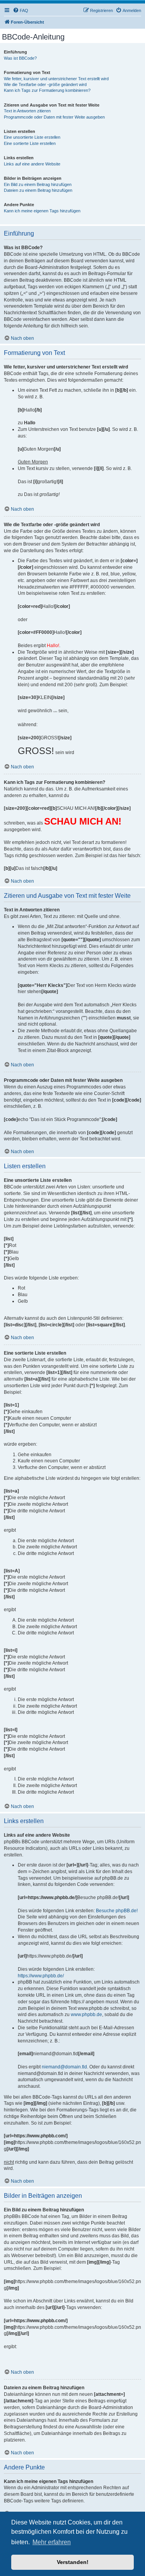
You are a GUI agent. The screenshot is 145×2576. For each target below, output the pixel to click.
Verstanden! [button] (73, 2562)
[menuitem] (20, 10)
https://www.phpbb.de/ (41, 1976)
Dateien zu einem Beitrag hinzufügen (38, 190)
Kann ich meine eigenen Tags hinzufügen (42, 211)
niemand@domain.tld (64, 2067)
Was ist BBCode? (20, 58)
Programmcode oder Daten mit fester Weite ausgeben (54, 117)
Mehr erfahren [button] (52, 2542)
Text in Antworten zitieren (27, 111)
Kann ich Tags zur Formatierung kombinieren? (47, 90)
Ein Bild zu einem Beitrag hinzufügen (38, 184)
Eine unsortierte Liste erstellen (32, 137)
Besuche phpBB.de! (117, 1911)
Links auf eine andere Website (32, 164)
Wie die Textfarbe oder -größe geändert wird (45, 84)
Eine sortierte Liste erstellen (30, 143)
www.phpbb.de (86, 2015)
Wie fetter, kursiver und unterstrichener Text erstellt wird (56, 79)
